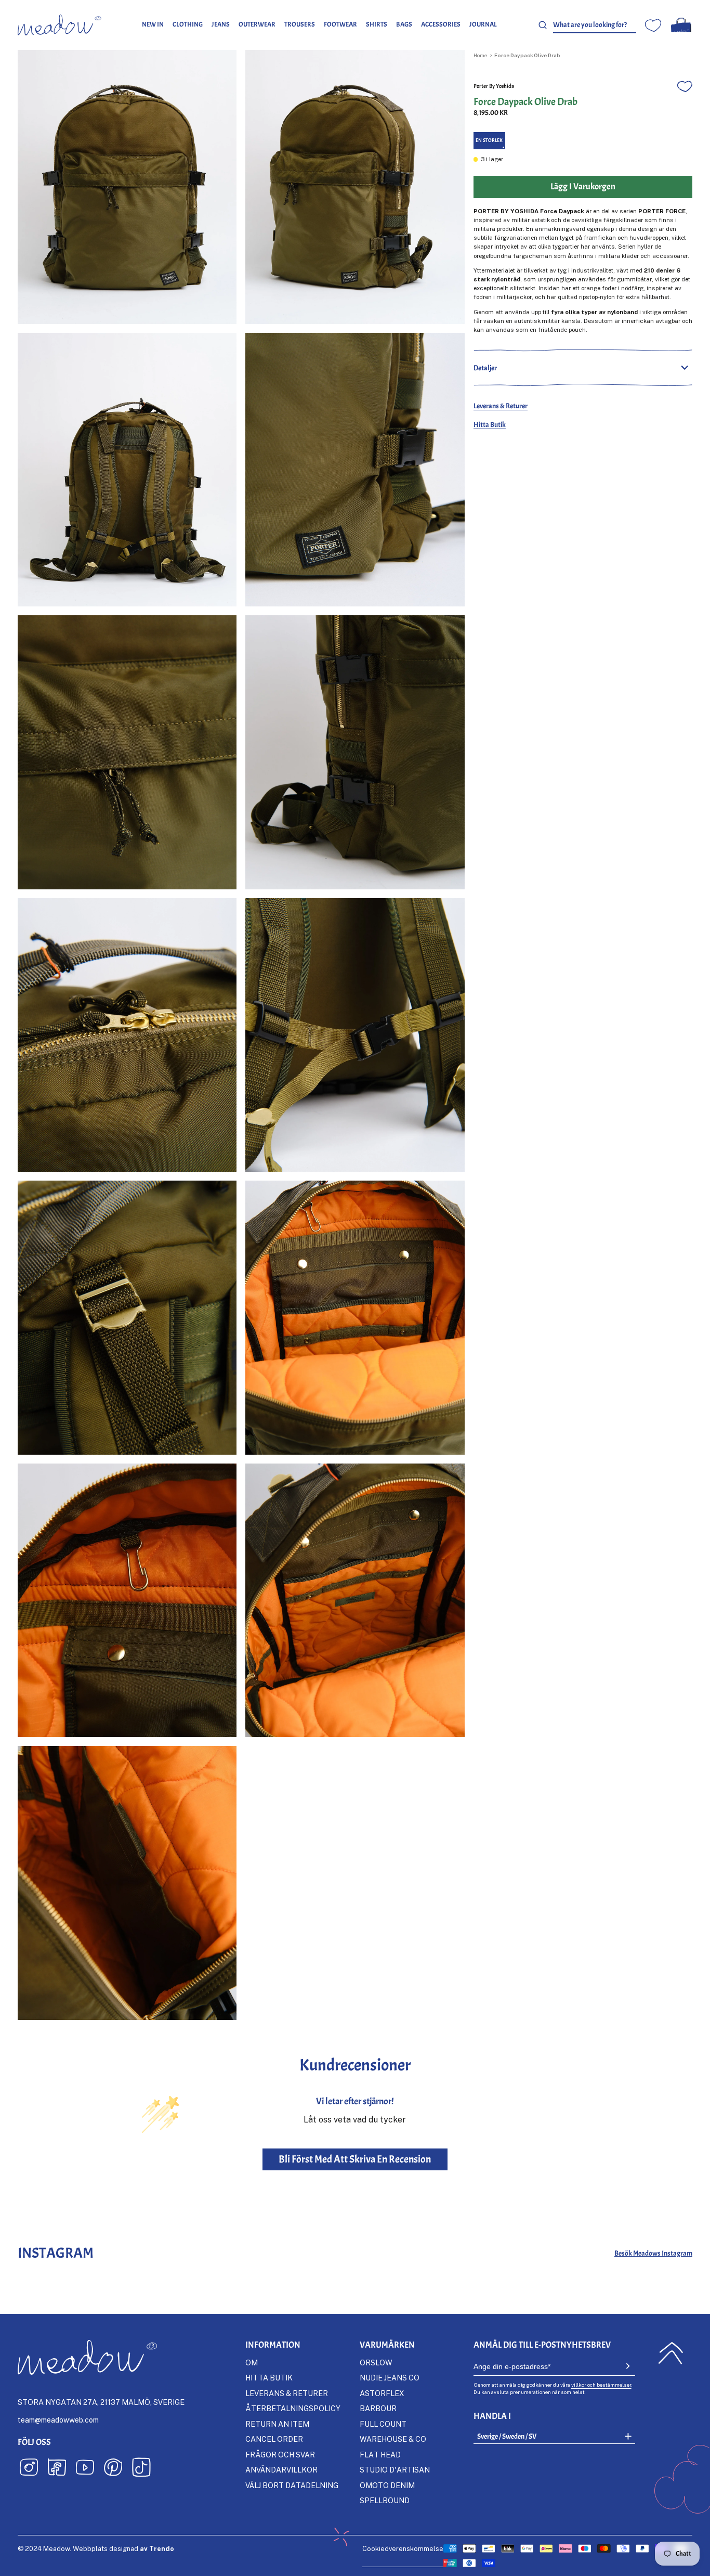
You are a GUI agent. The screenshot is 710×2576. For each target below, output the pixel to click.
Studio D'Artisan (395, 2470)
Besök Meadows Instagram (653, 2253)
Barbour (378, 2408)
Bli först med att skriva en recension (355, 2159)
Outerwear (257, 24)
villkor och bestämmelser (601, 2385)
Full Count (383, 2424)
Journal (483, 24)
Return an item (277, 2424)
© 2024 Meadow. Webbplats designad (96, 2548)
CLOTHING (188, 24)
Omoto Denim (387, 2485)
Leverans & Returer (501, 406)
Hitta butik (269, 2378)
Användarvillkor (281, 2470)
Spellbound (385, 2500)
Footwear (340, 24)
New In (153, 24)
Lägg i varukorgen (583, 186)
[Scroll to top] (671, 2353)
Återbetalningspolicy (293, 2408)
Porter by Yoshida (494, 86)
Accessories (441, 24)
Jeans (221, 24)
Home (480, 55)
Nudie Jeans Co (390, 2378)
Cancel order (274, 2439)
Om (252, 2363)
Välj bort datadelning (292, 2485)
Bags (404, 24)
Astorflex (382, 2393)
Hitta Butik (490, 424)
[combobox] (595, 25)
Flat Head (380, 2455)
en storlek (489, 140)
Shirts (377, 24)
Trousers (300, 24)
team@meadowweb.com (58, 2420)
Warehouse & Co (393, 2439)
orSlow (376, 2363)
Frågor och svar (280, 2455)
